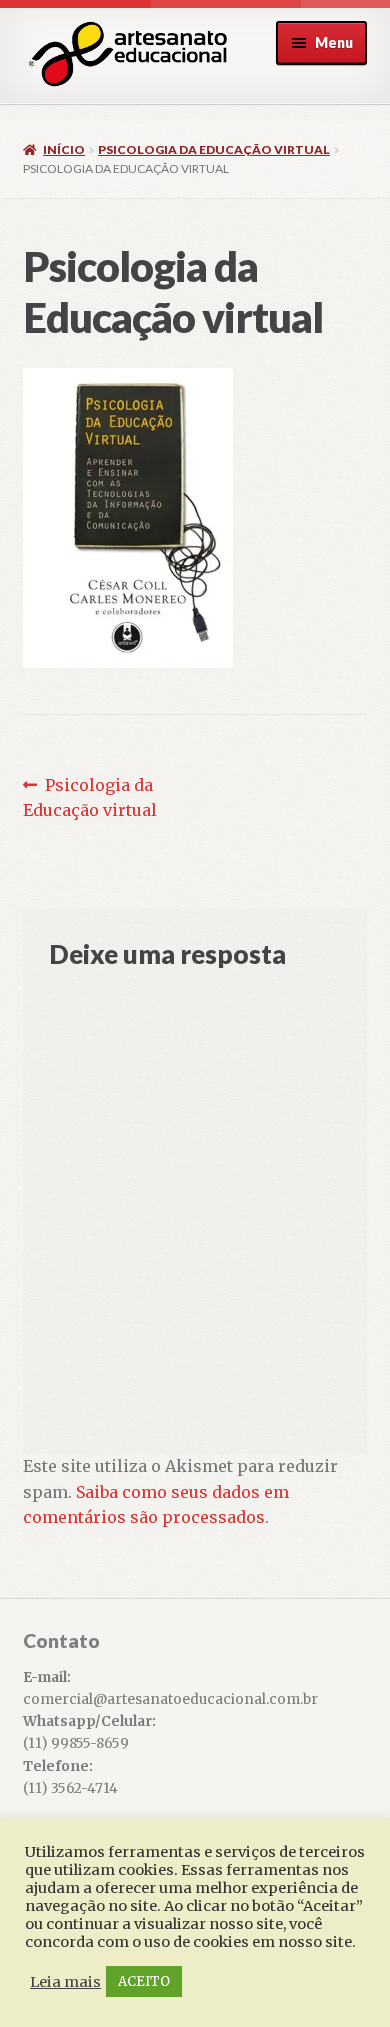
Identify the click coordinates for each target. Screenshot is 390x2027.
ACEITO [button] (144, 1981)
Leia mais (65, 1982)
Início (64, 149)
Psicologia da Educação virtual (214, 149)
